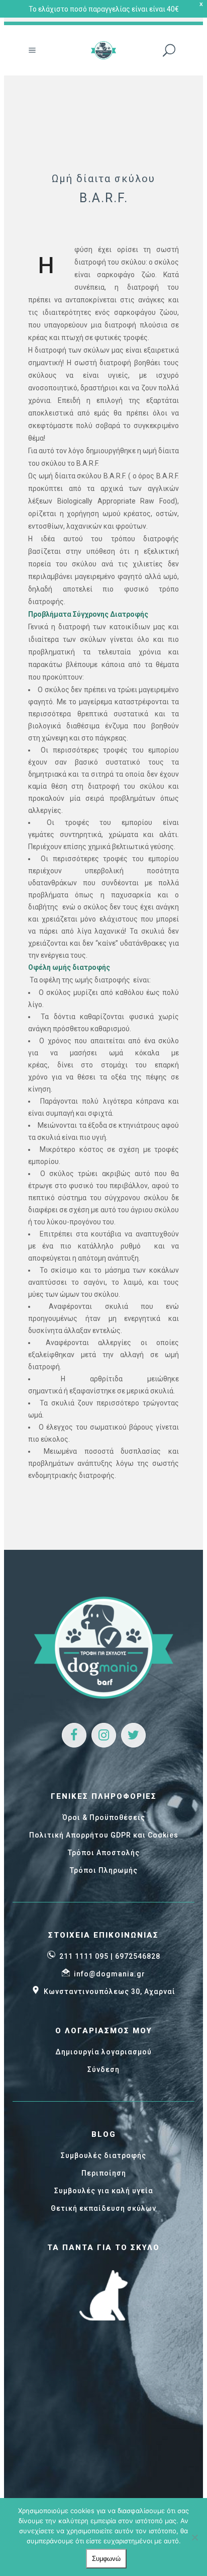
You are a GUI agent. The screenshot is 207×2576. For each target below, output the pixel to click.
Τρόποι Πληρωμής (104, 1870)
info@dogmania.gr (110, 1974)
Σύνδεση (103, 2069)
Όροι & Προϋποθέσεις (104, 1817)
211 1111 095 (84, 1956)
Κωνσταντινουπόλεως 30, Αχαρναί (110, 1991)
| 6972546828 (135, 1956)
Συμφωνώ (106, 2559)
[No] (194, 2537)
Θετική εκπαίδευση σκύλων (103, 2208)
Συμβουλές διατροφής (103, 2155)
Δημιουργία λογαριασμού (103, 2052)
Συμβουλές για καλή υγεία (104, 2191)
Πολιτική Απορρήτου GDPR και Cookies (104, 1835)
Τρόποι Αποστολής (104, 1853)
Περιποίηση (104, 2173)
